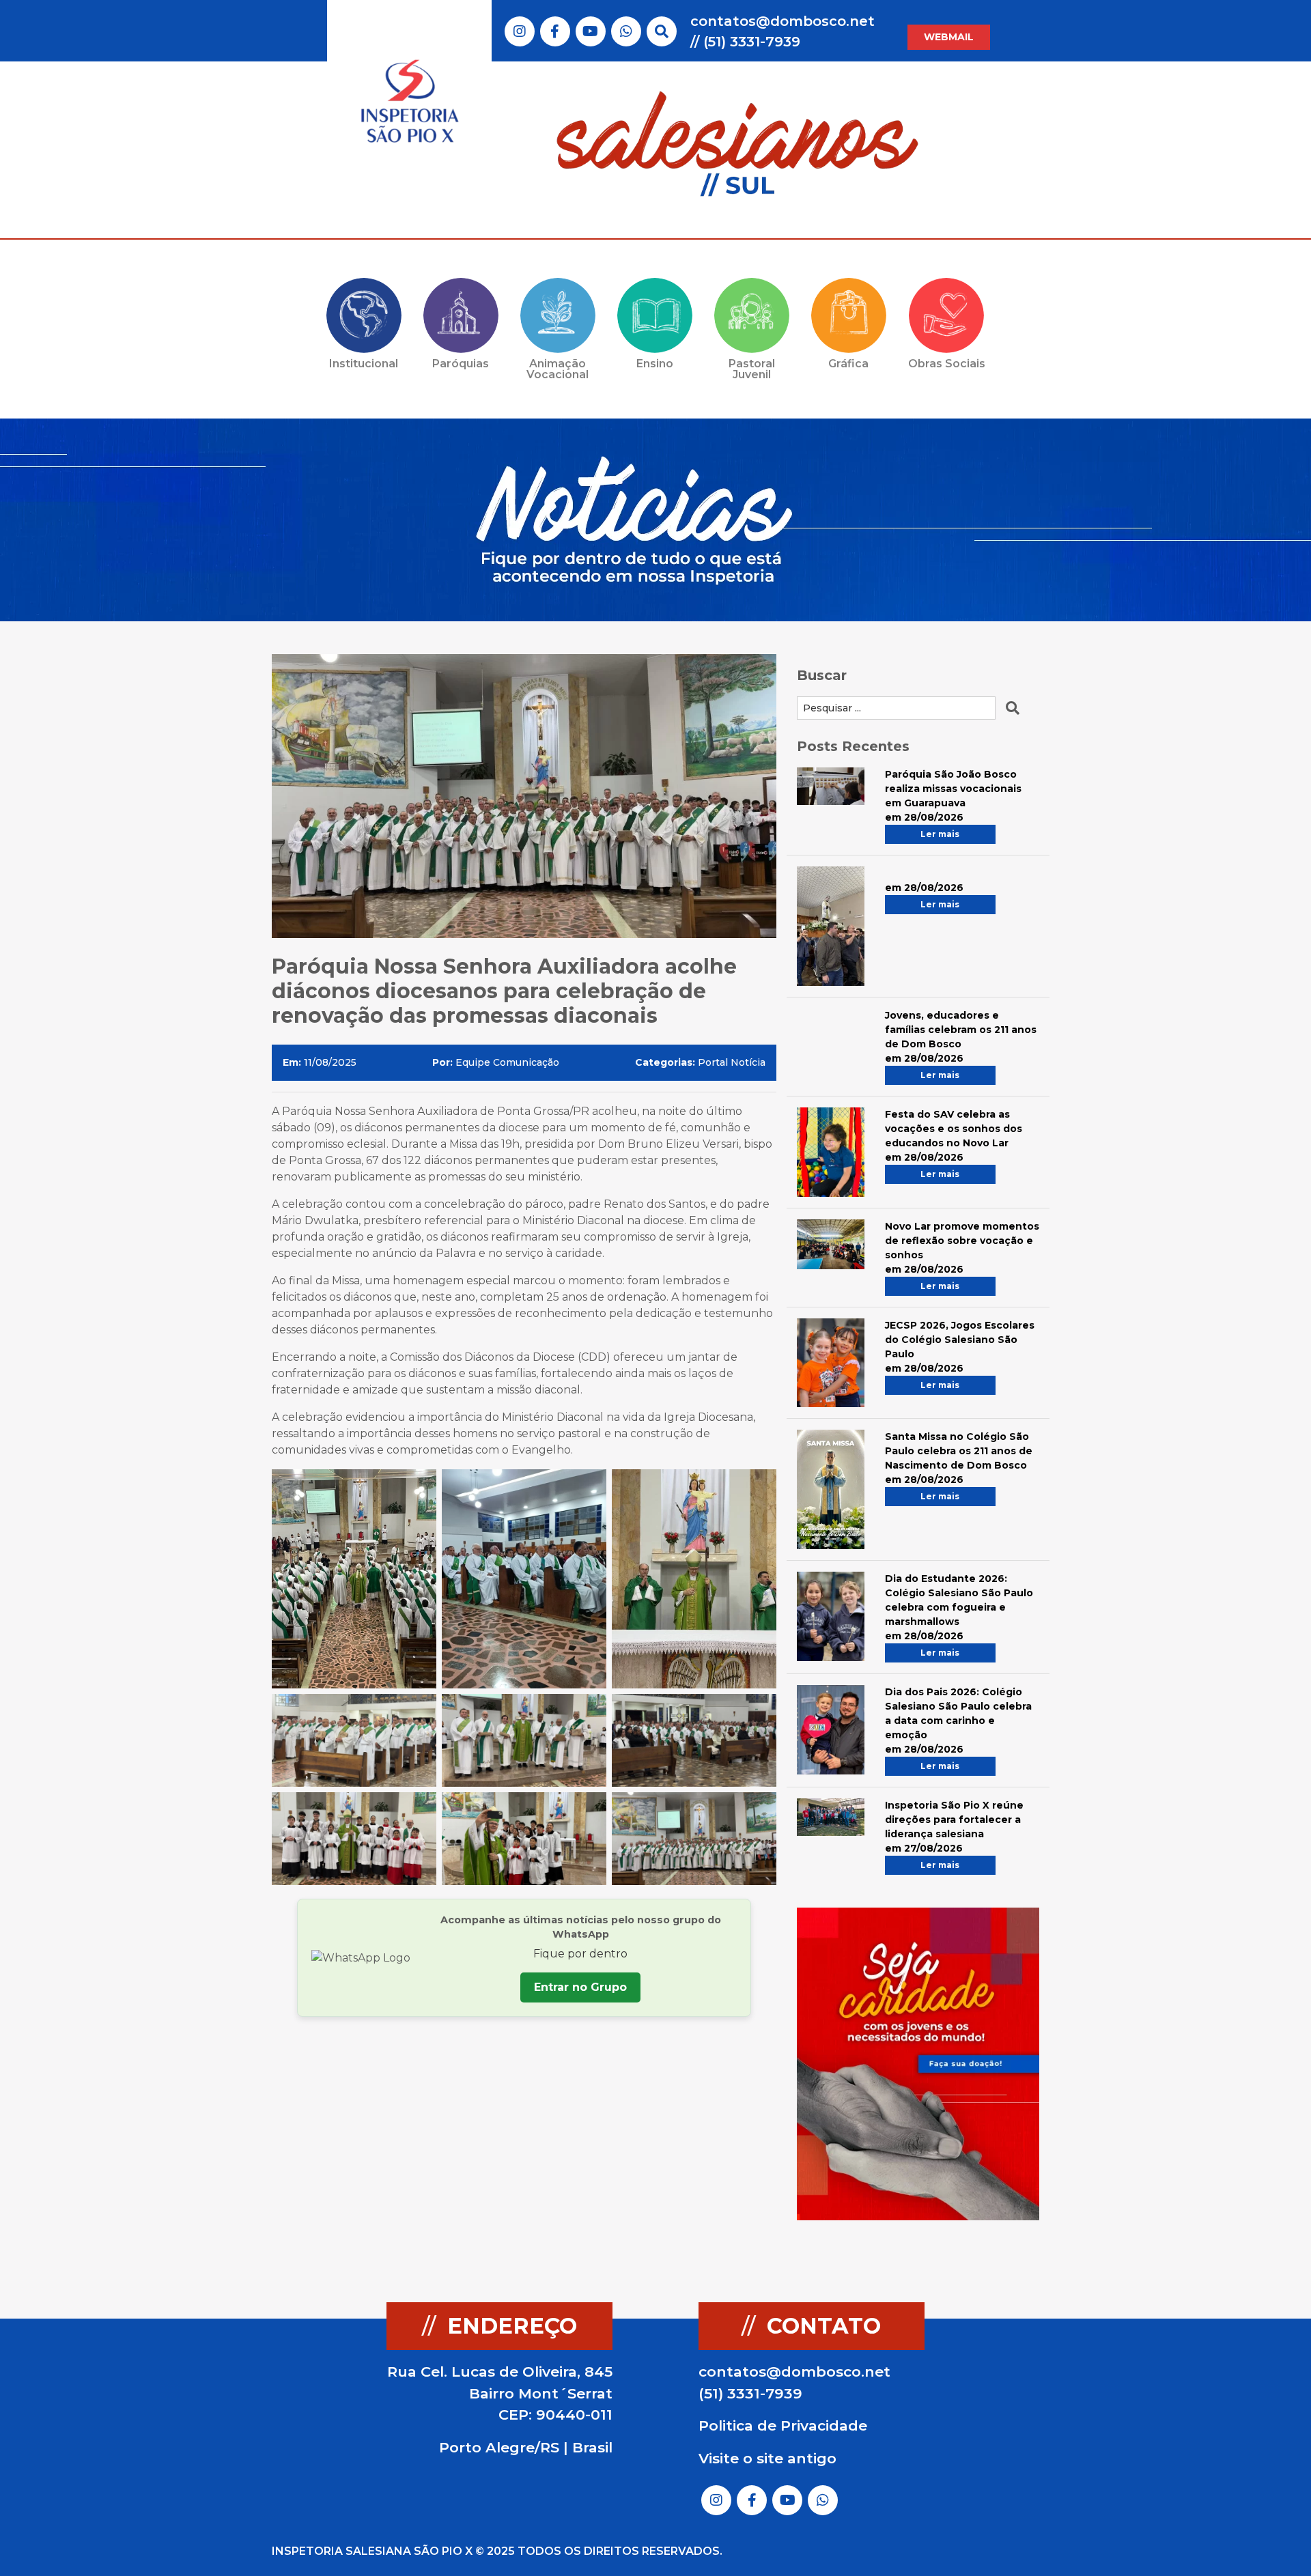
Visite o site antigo (767, 2458)
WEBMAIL (949, 37)
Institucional (364, 364)
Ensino (655, 364)
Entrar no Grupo (580, 1987)
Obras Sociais (947, 364)
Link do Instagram (520, 31)
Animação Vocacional (558, 369)
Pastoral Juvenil (752, 369)
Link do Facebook (555, 31)
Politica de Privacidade (783, 2425)
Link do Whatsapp (626, 31)
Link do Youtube (590, 31)
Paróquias (461, 364)
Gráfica (848, 364)
